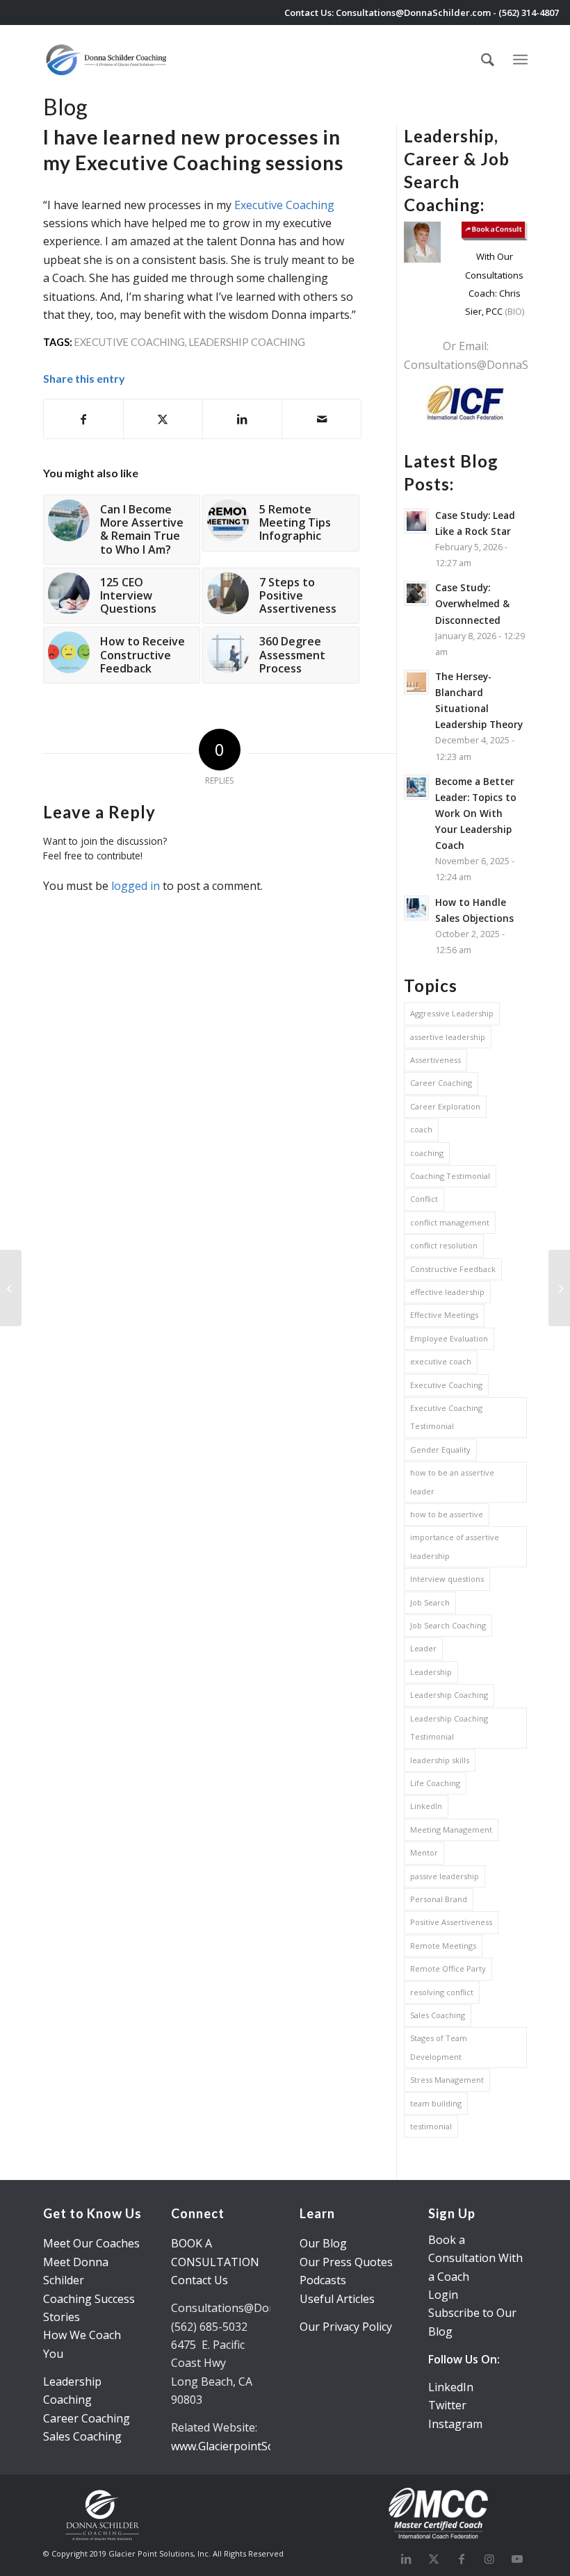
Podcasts (323, 2280)
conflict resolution (444, 1245)
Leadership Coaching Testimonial (449, 1727)
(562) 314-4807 (529, 13)
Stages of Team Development (439, 2047)
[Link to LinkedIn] (406, 2559)
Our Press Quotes (346, 2262)
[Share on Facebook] (83, 419)
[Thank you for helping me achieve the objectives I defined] (11, 1288)
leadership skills (440, 1760)
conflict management (450, 1222)
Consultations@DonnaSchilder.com (413, 13)
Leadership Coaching (247, 342)
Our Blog (323, 2243)
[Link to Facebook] (462, 2559)
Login (443, 2295)
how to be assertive (447, 1514)
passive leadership (445, 1876)
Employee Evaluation (449, 1338)
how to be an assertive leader (452, 1481)
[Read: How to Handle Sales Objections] (416, 908)
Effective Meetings (444, 1315)
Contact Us (199, 2280)
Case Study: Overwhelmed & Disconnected (472, 603)
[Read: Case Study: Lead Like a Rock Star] (416, 521)
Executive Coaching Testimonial (446, 1417)
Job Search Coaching (448, 1625)
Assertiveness (435, 1060)
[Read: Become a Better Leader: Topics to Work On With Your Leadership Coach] (416, 787)
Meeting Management (451, 1830)
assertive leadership (448, 1037)
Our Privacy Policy (346, 2327)
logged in (136, 886)
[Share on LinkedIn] (242, 419)
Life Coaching (435, 1783)
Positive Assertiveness (451, 1922)
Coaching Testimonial (450, 1176)
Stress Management (447, 2080)
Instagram (455, 2424)
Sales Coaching (438, 2015)
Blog (65, 107)
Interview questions (447, 1579)
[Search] (488, 60)
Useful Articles (337, 2299)
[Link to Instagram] (489, 2559)
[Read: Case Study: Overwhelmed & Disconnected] (416, 593)
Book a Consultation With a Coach (475, 2258)
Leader (423, 1648)
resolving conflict (442, 1992)
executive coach (441, 1361)
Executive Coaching (284, 205)
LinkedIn (426, 1806)
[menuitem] (488, 60)
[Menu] (520, 58)
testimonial (431, 2126)
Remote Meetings (443, 1946)
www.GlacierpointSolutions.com (253, 2446)
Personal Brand (439, 1899)
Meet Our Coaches (91, 2243)
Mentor (424, 1852)
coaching (427, 1153)
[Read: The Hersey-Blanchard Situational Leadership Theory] (416, 682)
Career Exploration (445, 1106)
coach (421, 1129)
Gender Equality (440, 1450)
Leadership (431, 1672)
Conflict (424, 1199)
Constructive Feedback (453, 1269)
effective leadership (447, 1292)
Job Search (430, 1602)
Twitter (447, 2405)
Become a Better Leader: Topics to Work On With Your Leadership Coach (476, 814)
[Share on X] (163, 419)
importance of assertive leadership (455, 1546)
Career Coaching (441, 1083)
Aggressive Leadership (452, 1013)
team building (436, 2103)
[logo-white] (107, 60)
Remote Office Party (448, 1968)
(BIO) (513, 311)
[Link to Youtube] (517, 2559)
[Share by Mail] (321, 419)
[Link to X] (434, 2559)
